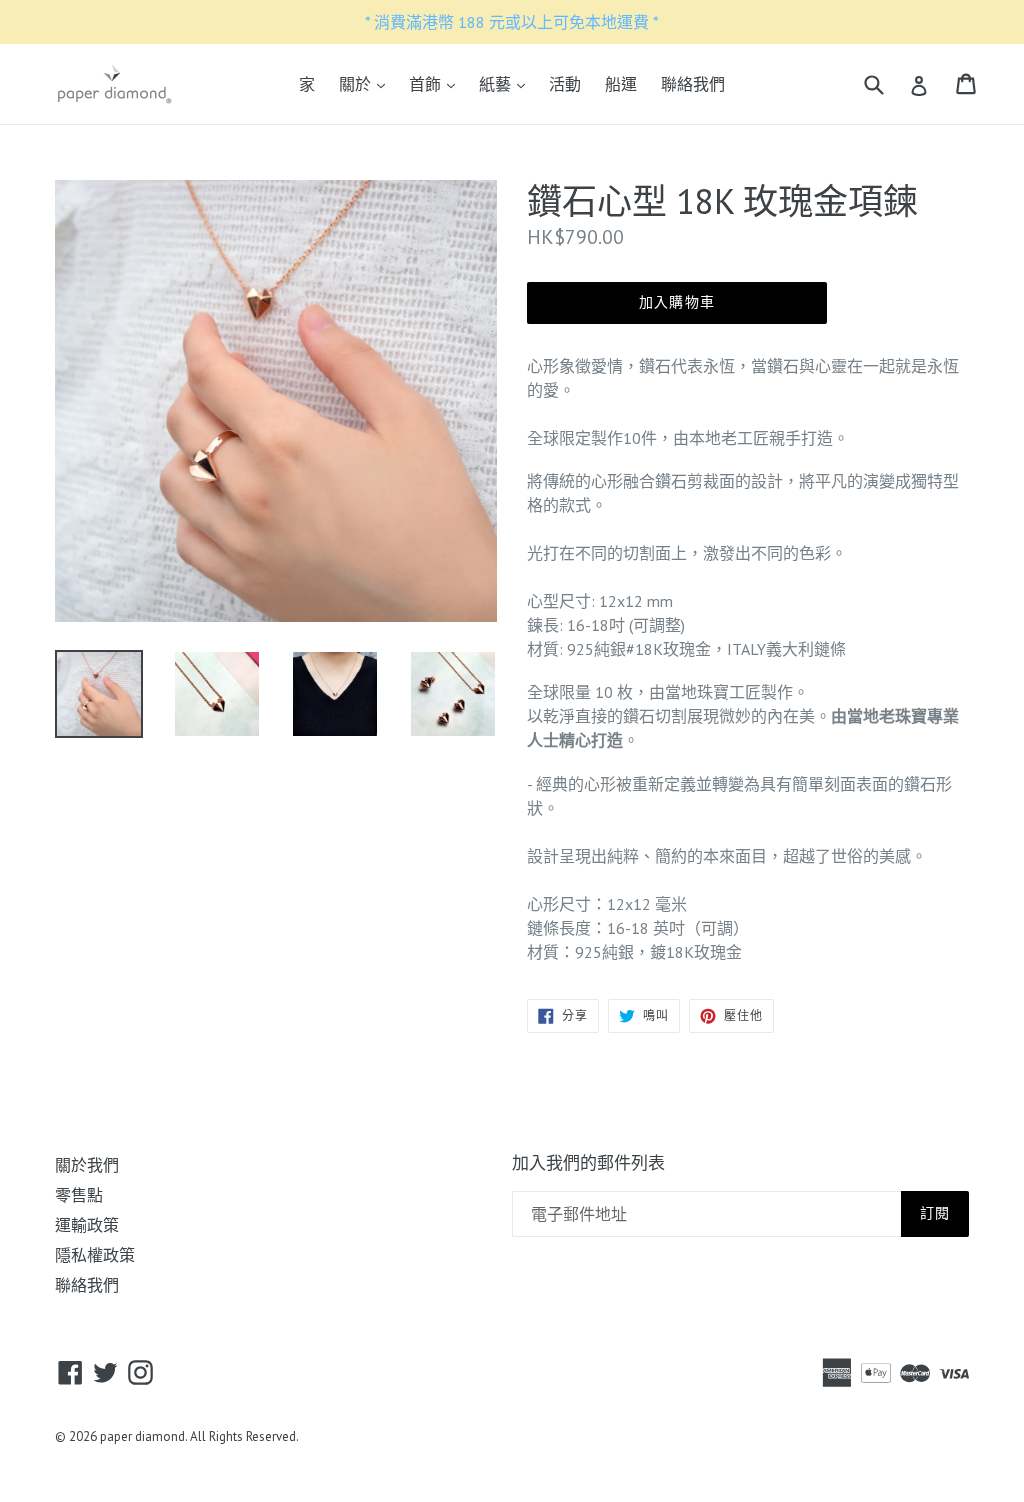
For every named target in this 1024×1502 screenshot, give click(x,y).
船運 (621, 84)
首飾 (437, 83)
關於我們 (87, 1165)
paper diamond (142, 1436)
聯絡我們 (693, 84)
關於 (367, 83)
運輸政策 (87, 1225)
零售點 (79, 1195)
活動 (565, 84)
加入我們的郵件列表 (588, 1163)
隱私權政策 (95, 1255)
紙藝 (507, 83)
